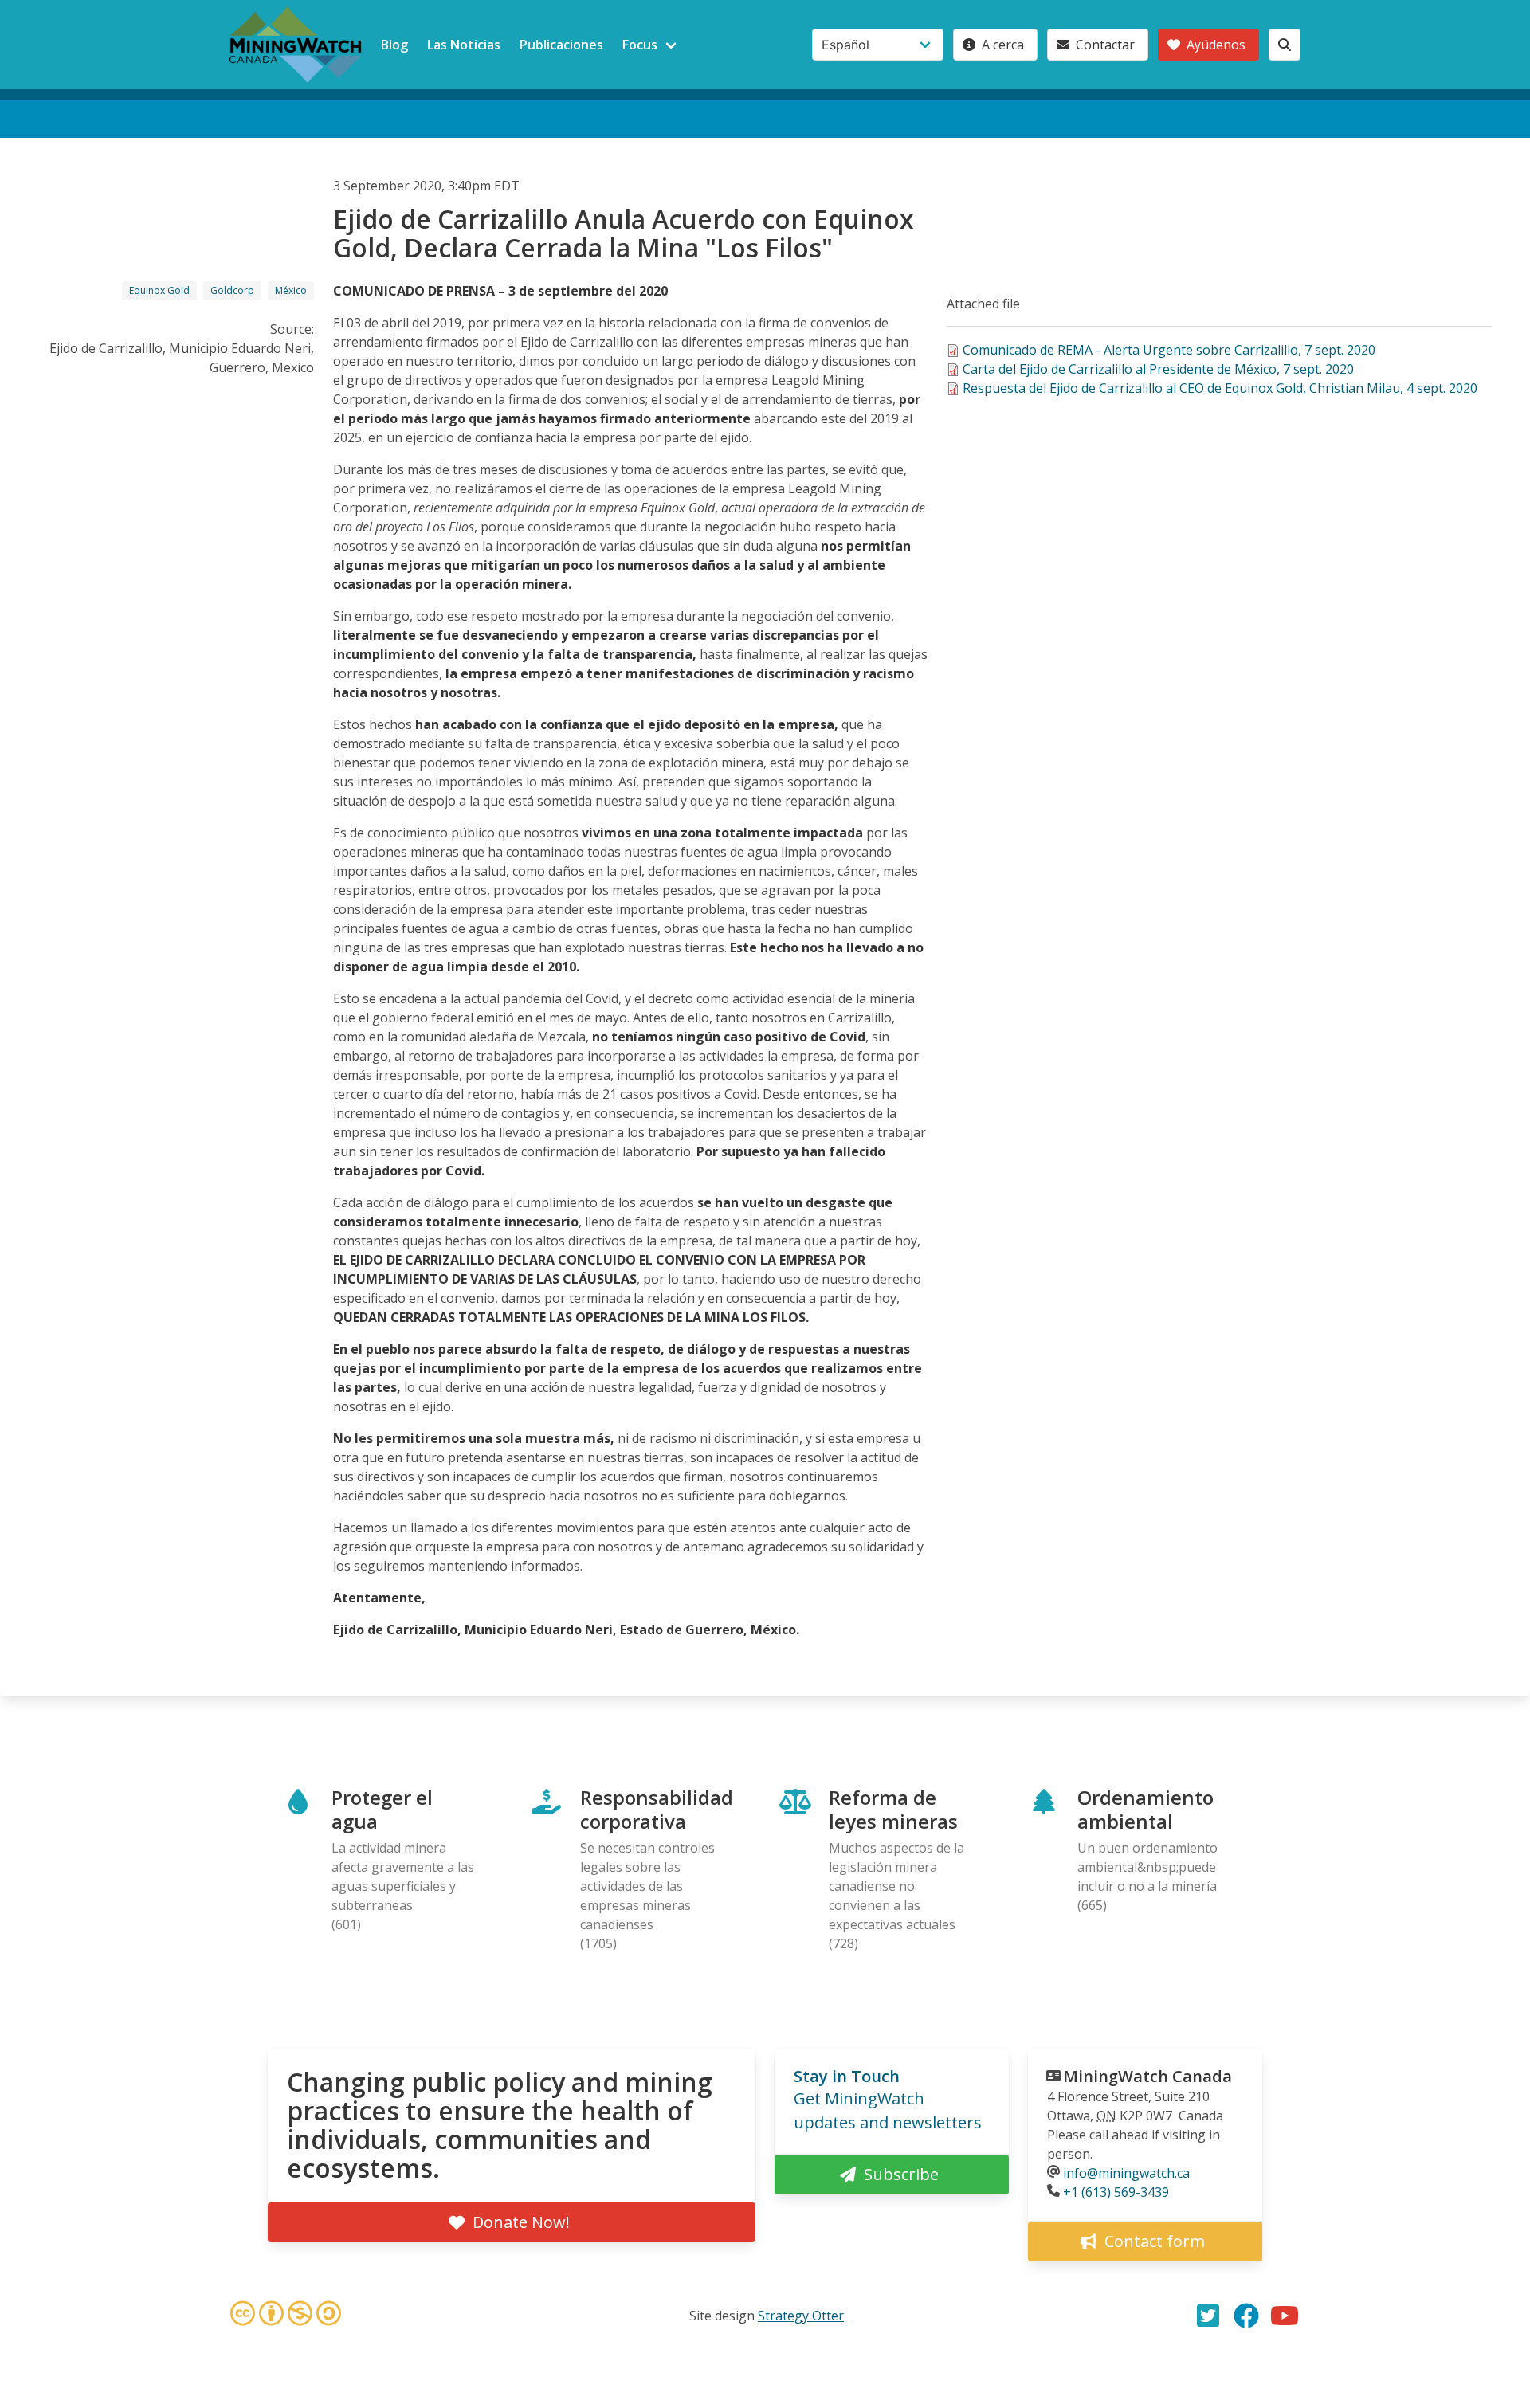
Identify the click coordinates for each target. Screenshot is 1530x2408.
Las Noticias (464, 45)
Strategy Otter (801, 2316)
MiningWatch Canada (1147, 2076)
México (291, 290)
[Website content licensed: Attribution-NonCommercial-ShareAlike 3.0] (285, 2316)
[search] (1285, 45)
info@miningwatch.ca (1126, 2173)
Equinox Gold (159, 290)
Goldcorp (232, 290)
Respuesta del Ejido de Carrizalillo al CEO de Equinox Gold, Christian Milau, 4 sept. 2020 (1220, 388)
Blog (394, 45)
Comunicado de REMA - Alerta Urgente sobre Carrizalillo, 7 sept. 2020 (1169, 350)
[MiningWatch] (296, 45)
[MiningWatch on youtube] (1285, 2316)
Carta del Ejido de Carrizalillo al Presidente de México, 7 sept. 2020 (1158, 369)
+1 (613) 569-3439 (1116, 2192)
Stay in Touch (847, 2076)
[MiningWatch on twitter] (1208, 2316)
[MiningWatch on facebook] (1246, 2316)
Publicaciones (561, 45)
